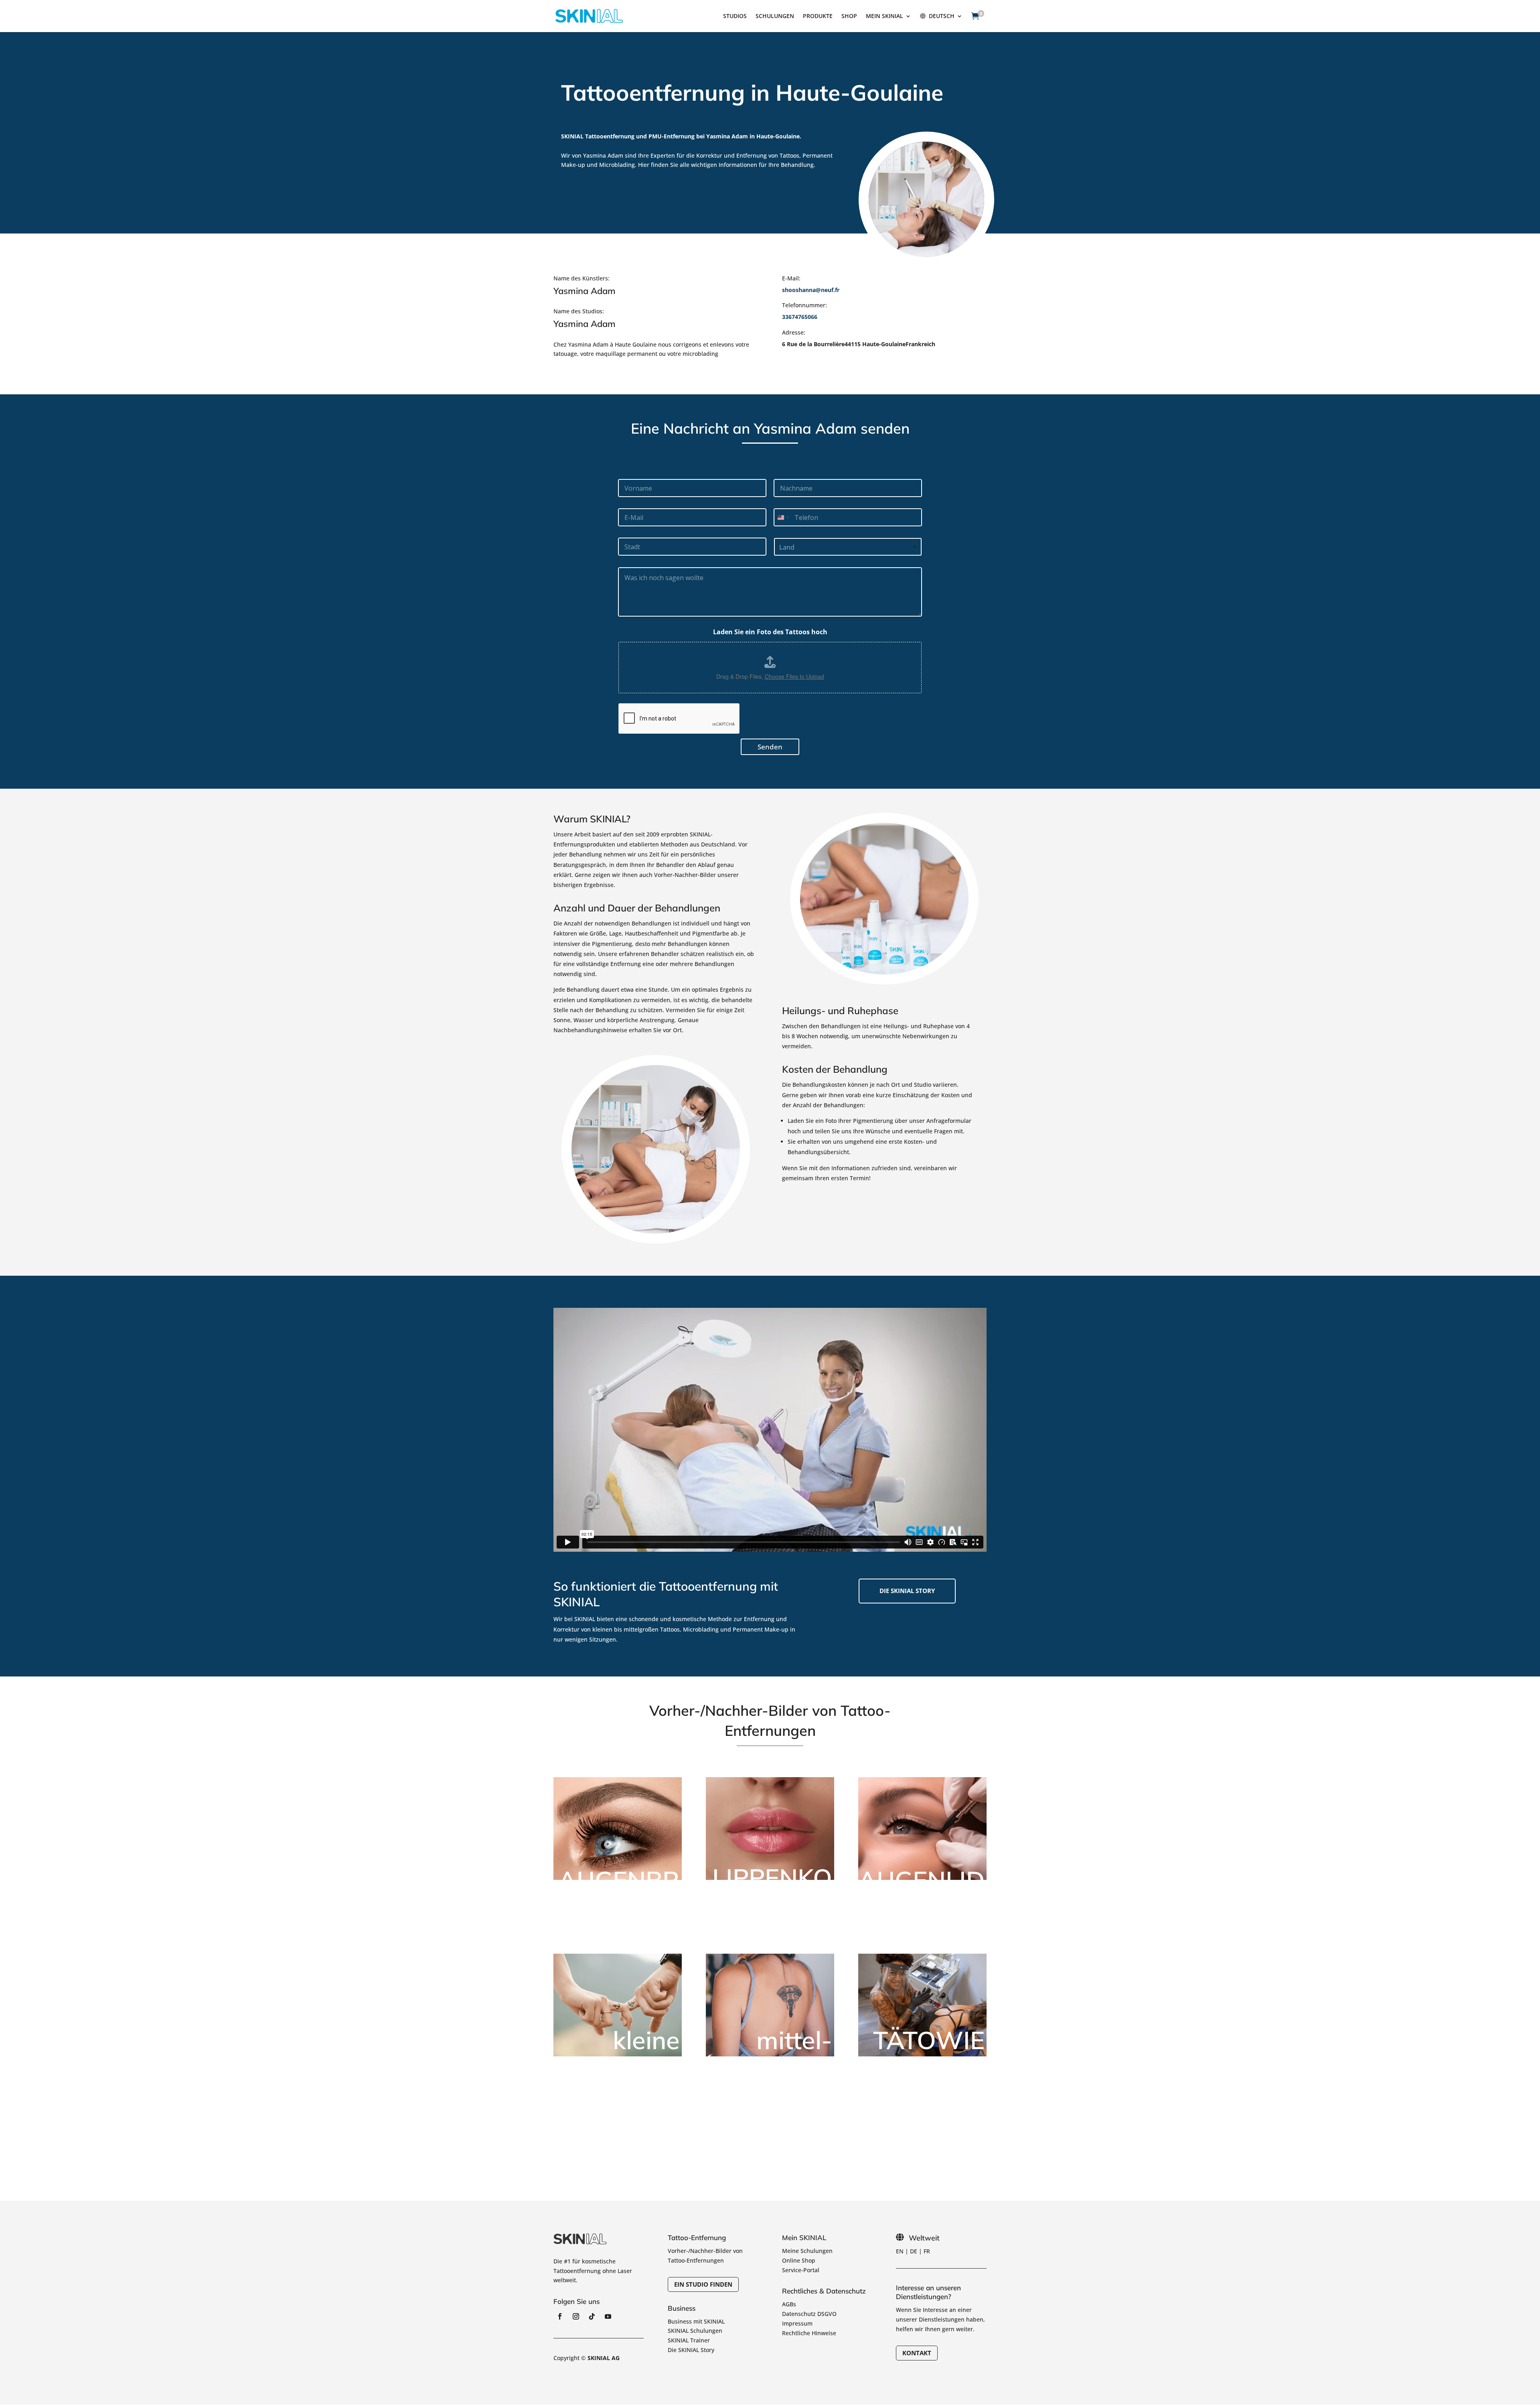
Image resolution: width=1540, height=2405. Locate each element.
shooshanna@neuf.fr (811, 290)
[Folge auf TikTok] (592, 2316)
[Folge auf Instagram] (576, 2316)
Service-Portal (801, 2270)
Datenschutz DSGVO (809, 2314)
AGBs (789, 2304)
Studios (735, 16)
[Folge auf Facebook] (560, 2316)
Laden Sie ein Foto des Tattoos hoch (770, 632)
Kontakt (917, 2353)
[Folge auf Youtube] (608, 2316)
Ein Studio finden (703, 2284)
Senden (770, 747)
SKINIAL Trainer (689, 2340)
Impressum (797, 2323)
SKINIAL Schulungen (695, 2331)
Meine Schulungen (807, 2251)
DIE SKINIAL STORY (907, 1591)
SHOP (849, 16)
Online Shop (799, 2260)
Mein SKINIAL (884, 16)
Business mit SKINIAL (696, 2321)
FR (927, 2251)
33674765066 (800, 317)
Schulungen (775, 16)
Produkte (818, 16)
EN (900, 2251)
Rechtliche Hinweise (809, 2333)
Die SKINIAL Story (691, 2350)
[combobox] (783, 517)
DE (914, 2251)
